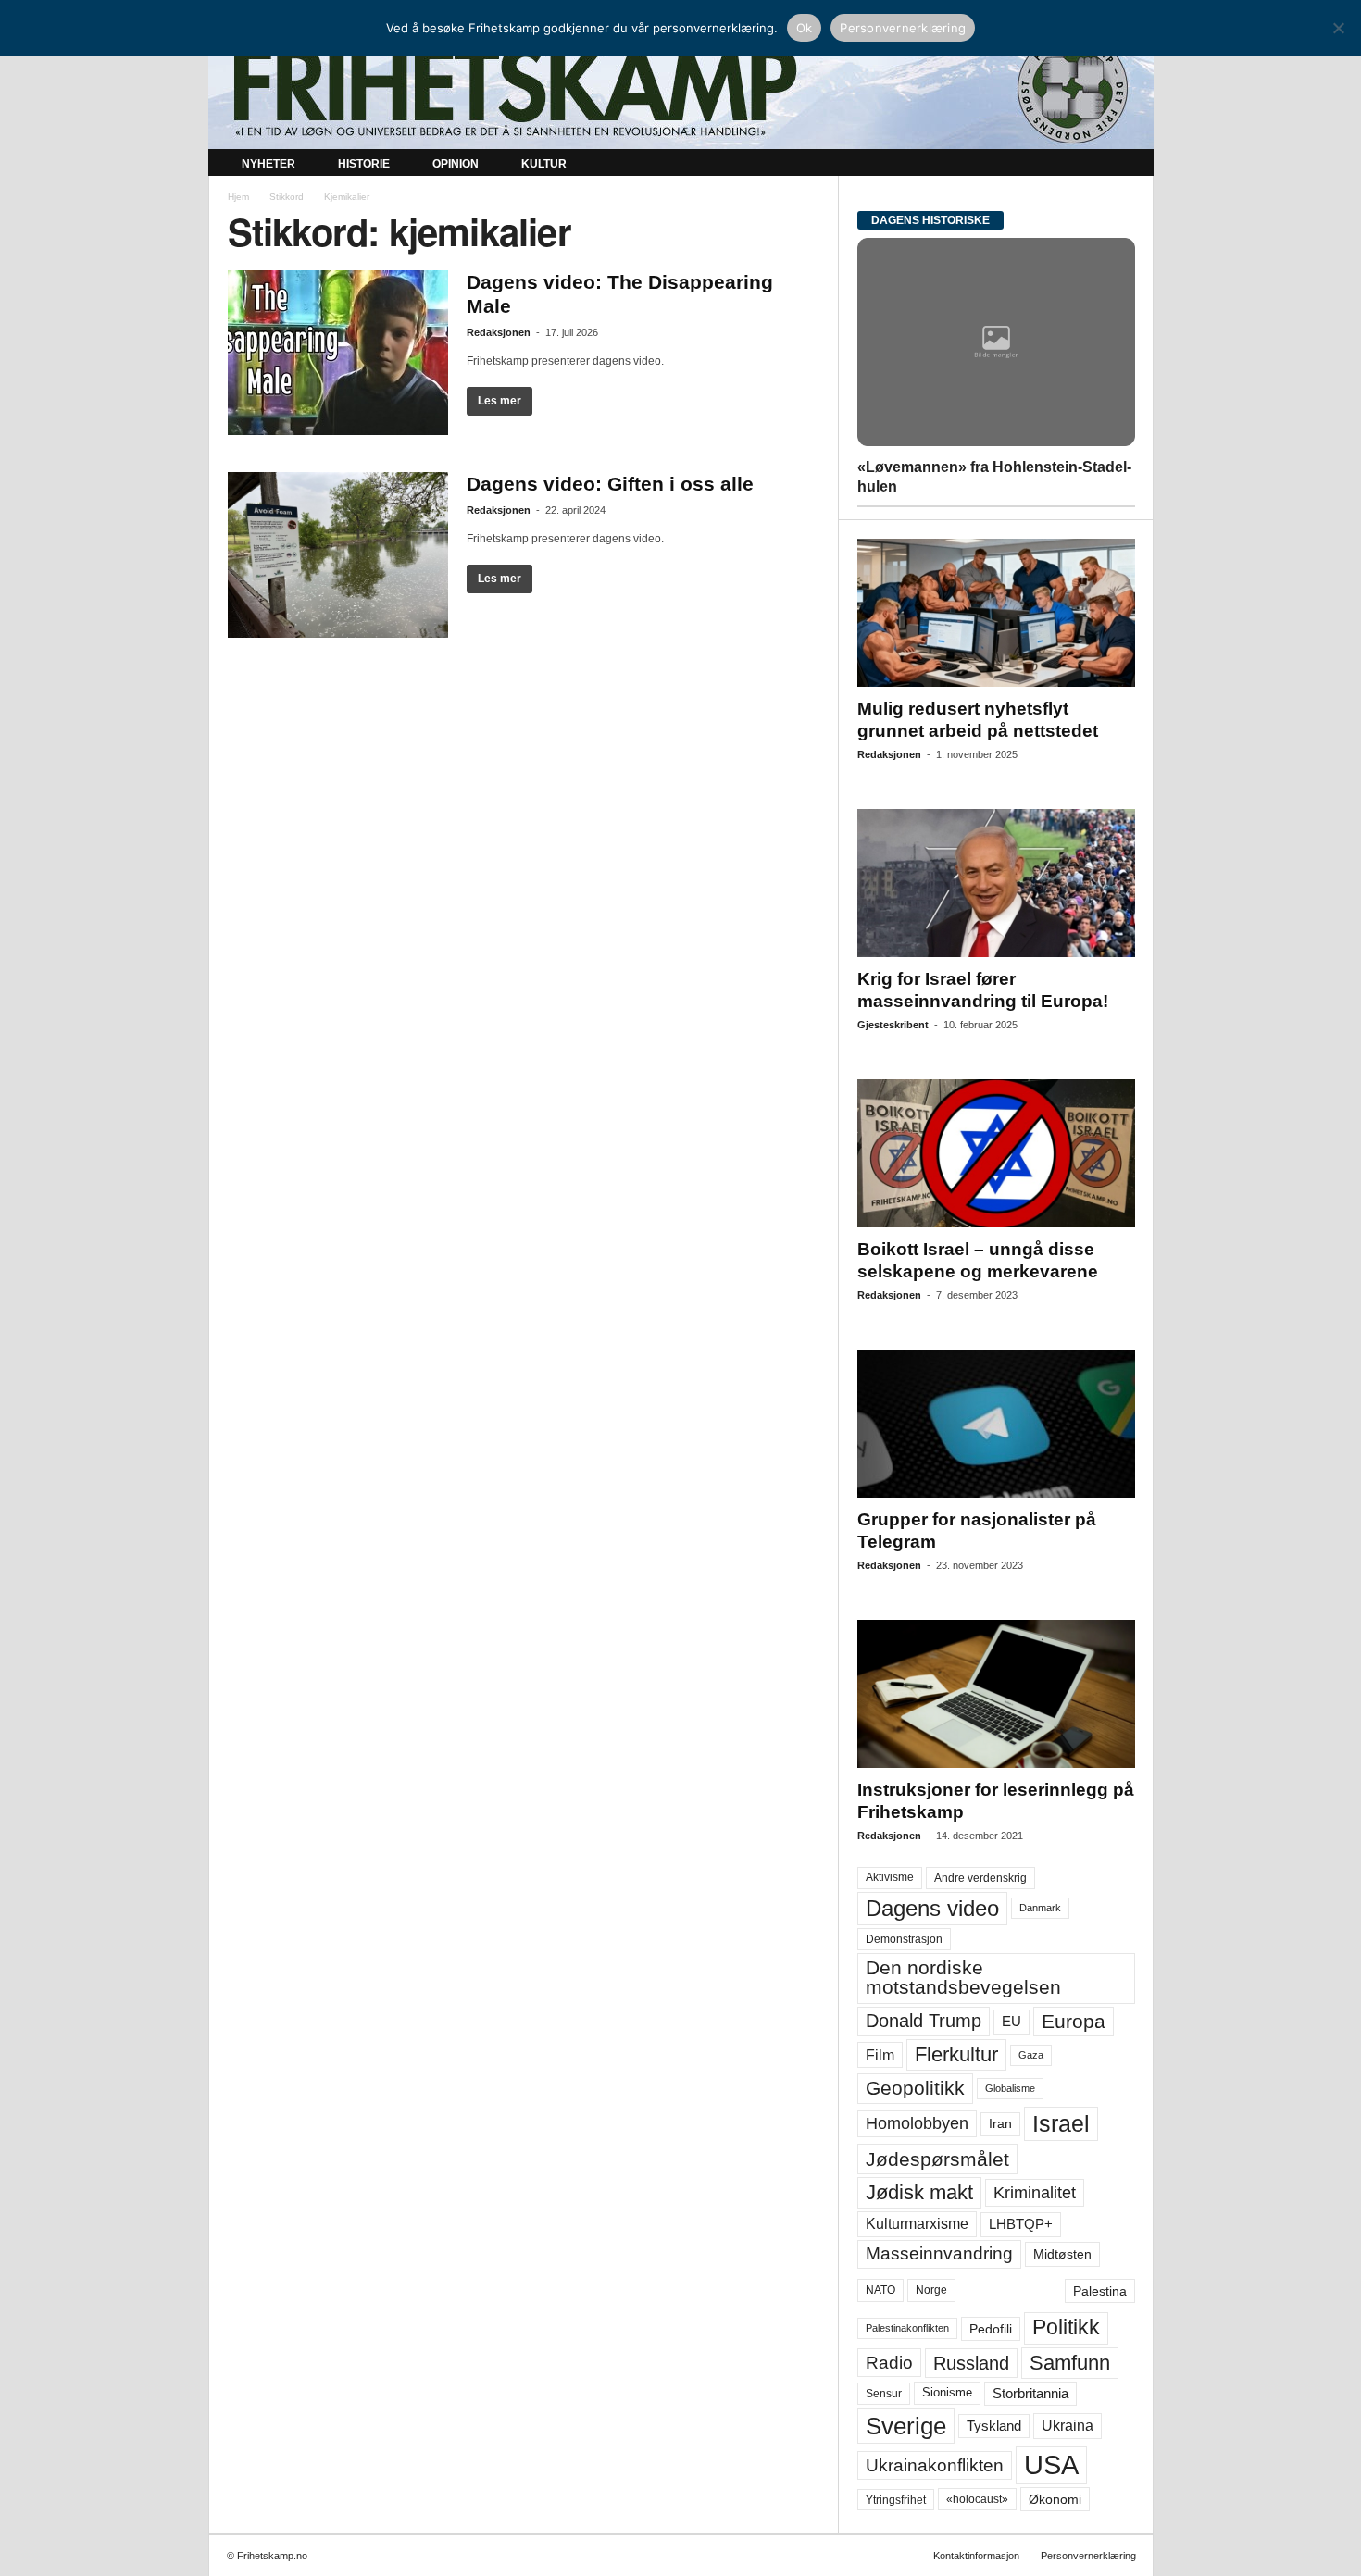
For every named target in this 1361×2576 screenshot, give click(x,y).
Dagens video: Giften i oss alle (610, 484)
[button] (1126, 165)
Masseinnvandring (939, 2253)
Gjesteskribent (893, 1025)
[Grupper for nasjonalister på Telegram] (996, 1424)
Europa (1074, 2021)
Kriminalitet (1035, 2193)
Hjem (238, 197)
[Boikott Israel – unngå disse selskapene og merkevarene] (996, 1153)
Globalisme (1010, 2088)
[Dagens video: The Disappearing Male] (338, 353)
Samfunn (1070, 2363)
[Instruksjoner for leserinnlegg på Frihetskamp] (996, 1694)
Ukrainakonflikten (935, 2465)
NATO (880, 2290)
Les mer (499, 401)
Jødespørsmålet (937, 2159)
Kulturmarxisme (917, 2224)
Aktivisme (890, 1877)
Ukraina (1068, 2426)
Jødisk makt (919, 2192)
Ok (805, 28)
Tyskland (994, 2426)
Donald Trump (924, 2021)
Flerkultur (956, 2054)
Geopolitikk (915, 2088)
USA (1051, 2465)
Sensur (884, 2394)
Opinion (456, 164)
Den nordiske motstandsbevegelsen (963, 1978)
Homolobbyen (917, 2123)
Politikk (1066, 2327)
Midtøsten (1062, 2254)
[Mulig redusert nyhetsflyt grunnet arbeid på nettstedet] (996, 613)
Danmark (1040, 1908)
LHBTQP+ (1021, 2224)
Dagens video (932, 1908)
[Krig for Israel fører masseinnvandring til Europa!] (996, 883)
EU (1011, 2022)
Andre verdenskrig (980, 1878)
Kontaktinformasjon (976, 2556)
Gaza (1031, 2055)
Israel (1061, 2123)
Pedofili (991, 2329)
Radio (889, 2363)
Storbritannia (1030, 2394)
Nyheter (268, 164)
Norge (931, 2290)
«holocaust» (977, 2499)
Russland (971, 2363)
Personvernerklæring (1088, 2556)
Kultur (544, 164)
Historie (364, 164)
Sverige (906, 2426)
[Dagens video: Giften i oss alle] (338, 555)
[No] (1338, 28)
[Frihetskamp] (681, 88)
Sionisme (947, 2393)
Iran (1000, 2123)
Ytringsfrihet (896, 2500)
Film (880, 2055)
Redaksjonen (499, 332)
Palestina (1100, 2291)
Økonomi (1055, 2499)
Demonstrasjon (904, 1939)
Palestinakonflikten (907, 2328)
